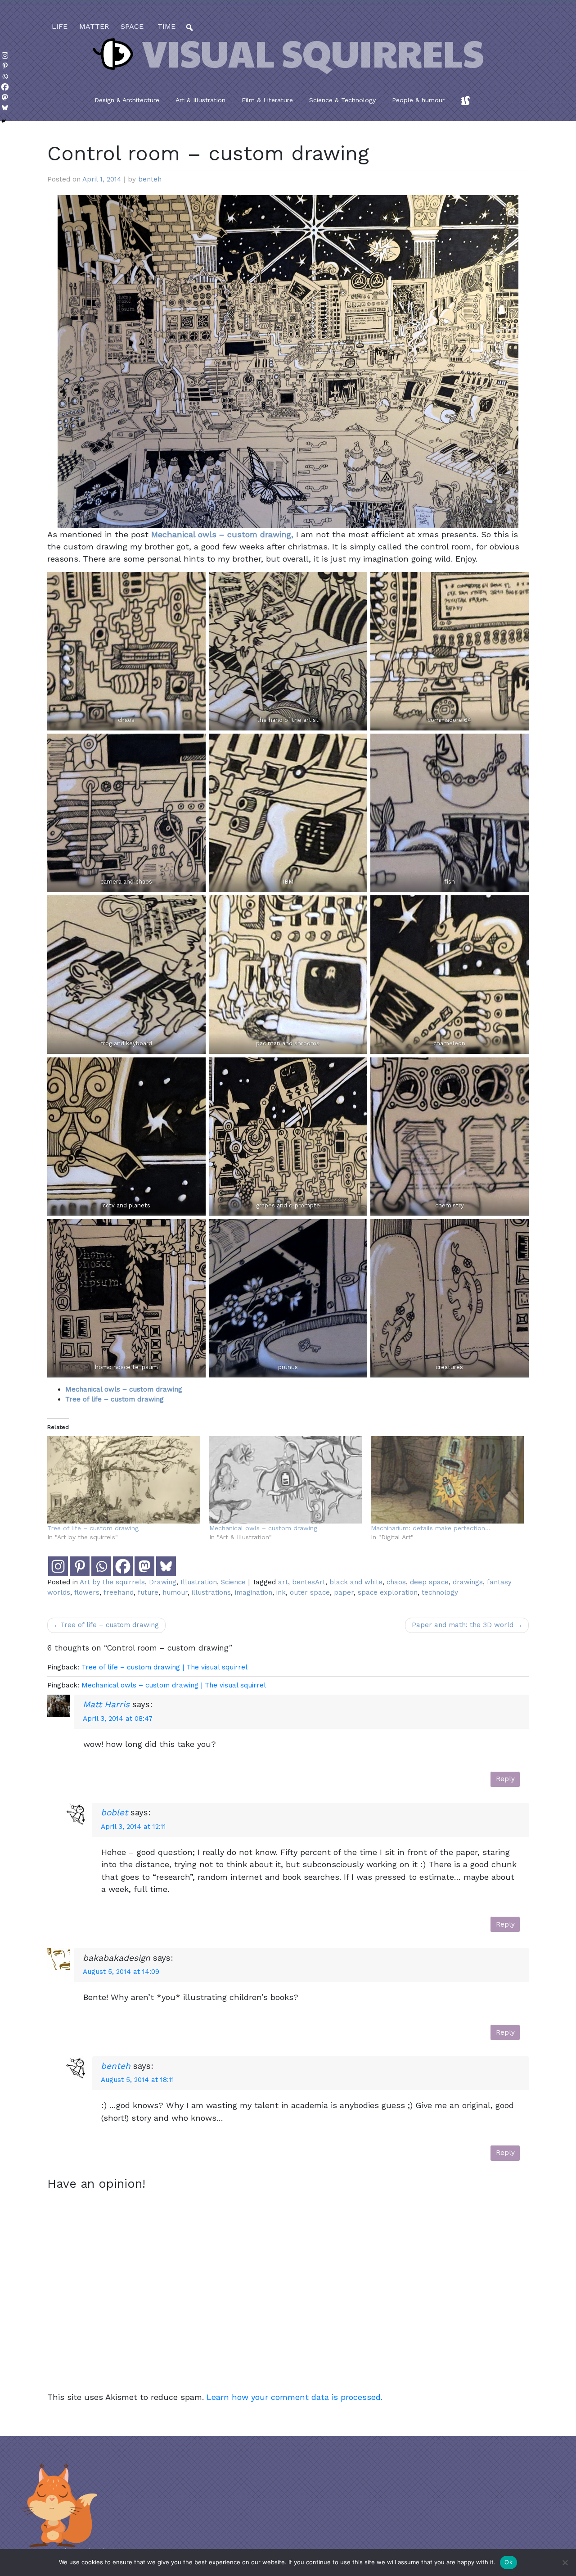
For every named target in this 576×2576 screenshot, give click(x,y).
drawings (468, 1582)
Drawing (163, 1582)
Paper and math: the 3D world (463, 1625)
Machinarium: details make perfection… (431, 1528)
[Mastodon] (144, 1566)
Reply (505, 1779)
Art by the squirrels (112, 1582)
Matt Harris (106, 1704)
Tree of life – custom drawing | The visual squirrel (164, 1667)
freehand (119, 1592)
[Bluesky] (166, 1566)
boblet (114, 1812)
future (148, 1592)
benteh (150, 179)
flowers (87, 1592)
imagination (254, 1592)
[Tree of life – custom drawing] (124, 1480)
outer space (310, 1592)
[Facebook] (123, 1566)
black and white (356, 1582)
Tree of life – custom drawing (93, 1528)
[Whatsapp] (101, 1566)
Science (233, 1582)
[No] (565, 2562)
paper (344, 1592)
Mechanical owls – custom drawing (124, 1389)
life (60, 26)
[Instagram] (58, 1566)
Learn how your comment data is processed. (295, 2397)
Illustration (199, 1582)
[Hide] (4, 121)
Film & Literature (267, 100)
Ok (508, 2562)
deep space (429, 1582)
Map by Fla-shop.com (377, 231)
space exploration (388, 1592)
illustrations (211, 1592)
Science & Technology (342, 100)
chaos (396, 1582)
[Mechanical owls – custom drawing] (286, 1480)
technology (440, 1592)
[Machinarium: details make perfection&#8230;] (447, 1480)
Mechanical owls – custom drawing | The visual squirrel (174, 1685)
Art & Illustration (200, 100)
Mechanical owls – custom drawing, (222, 534)
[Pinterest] (80, 1566)
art (283, 1582)
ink (281, 1592)
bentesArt (309, 1582)
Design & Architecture (127, 100)
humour (175, 1592)
